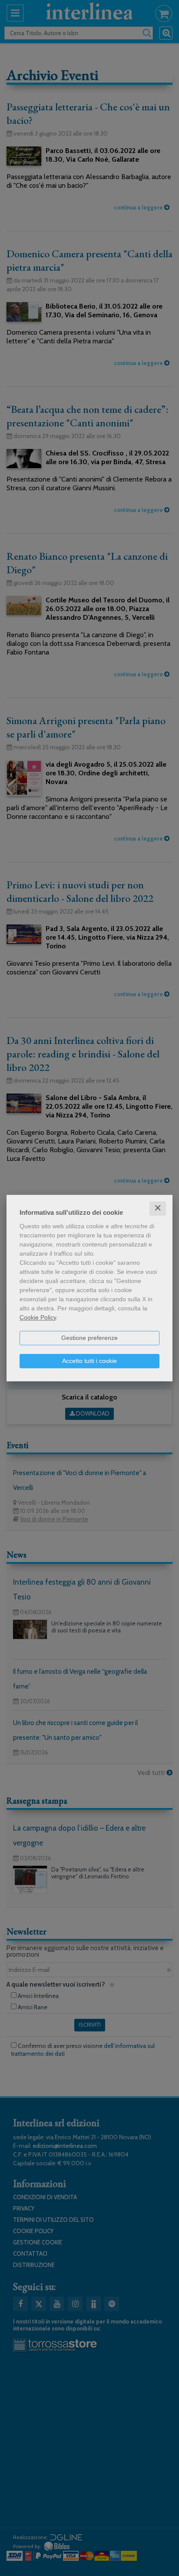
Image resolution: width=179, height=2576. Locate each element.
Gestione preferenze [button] (89, 1338)
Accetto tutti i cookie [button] (89, 1361)
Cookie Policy (38, 1317)
